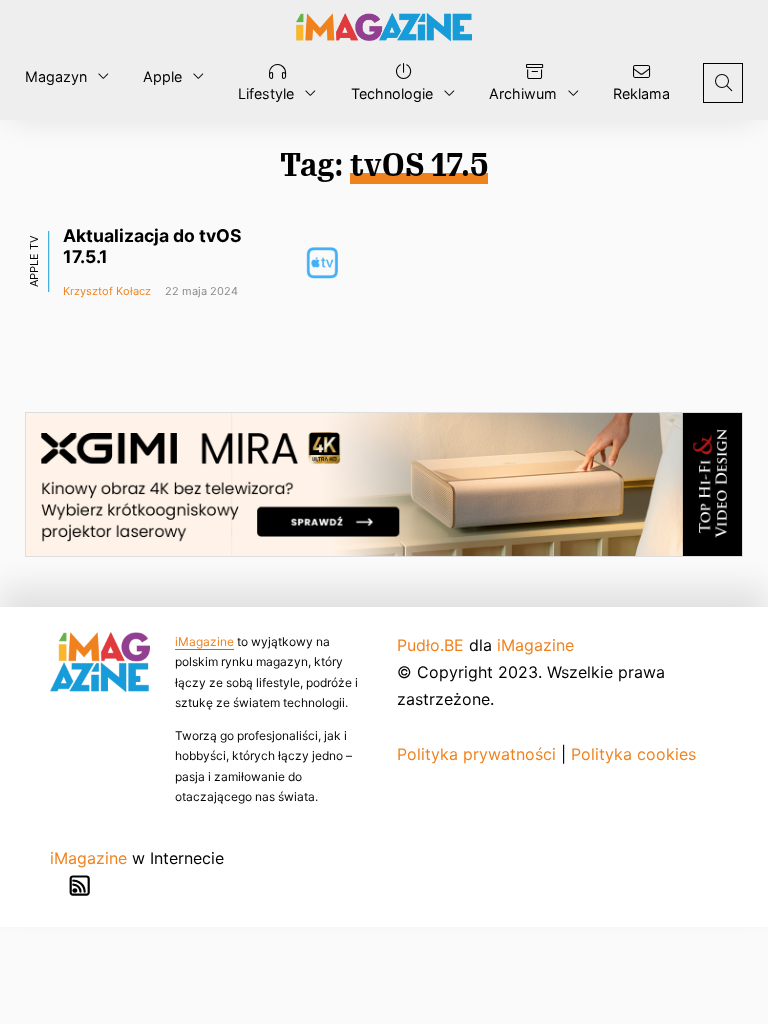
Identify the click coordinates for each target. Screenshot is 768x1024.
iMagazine (204, 641)
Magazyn (56, 76)
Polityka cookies (633, 754)
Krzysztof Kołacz (107, 291)
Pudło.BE (430, 645)
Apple (162, 76)
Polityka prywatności (476, 754)
